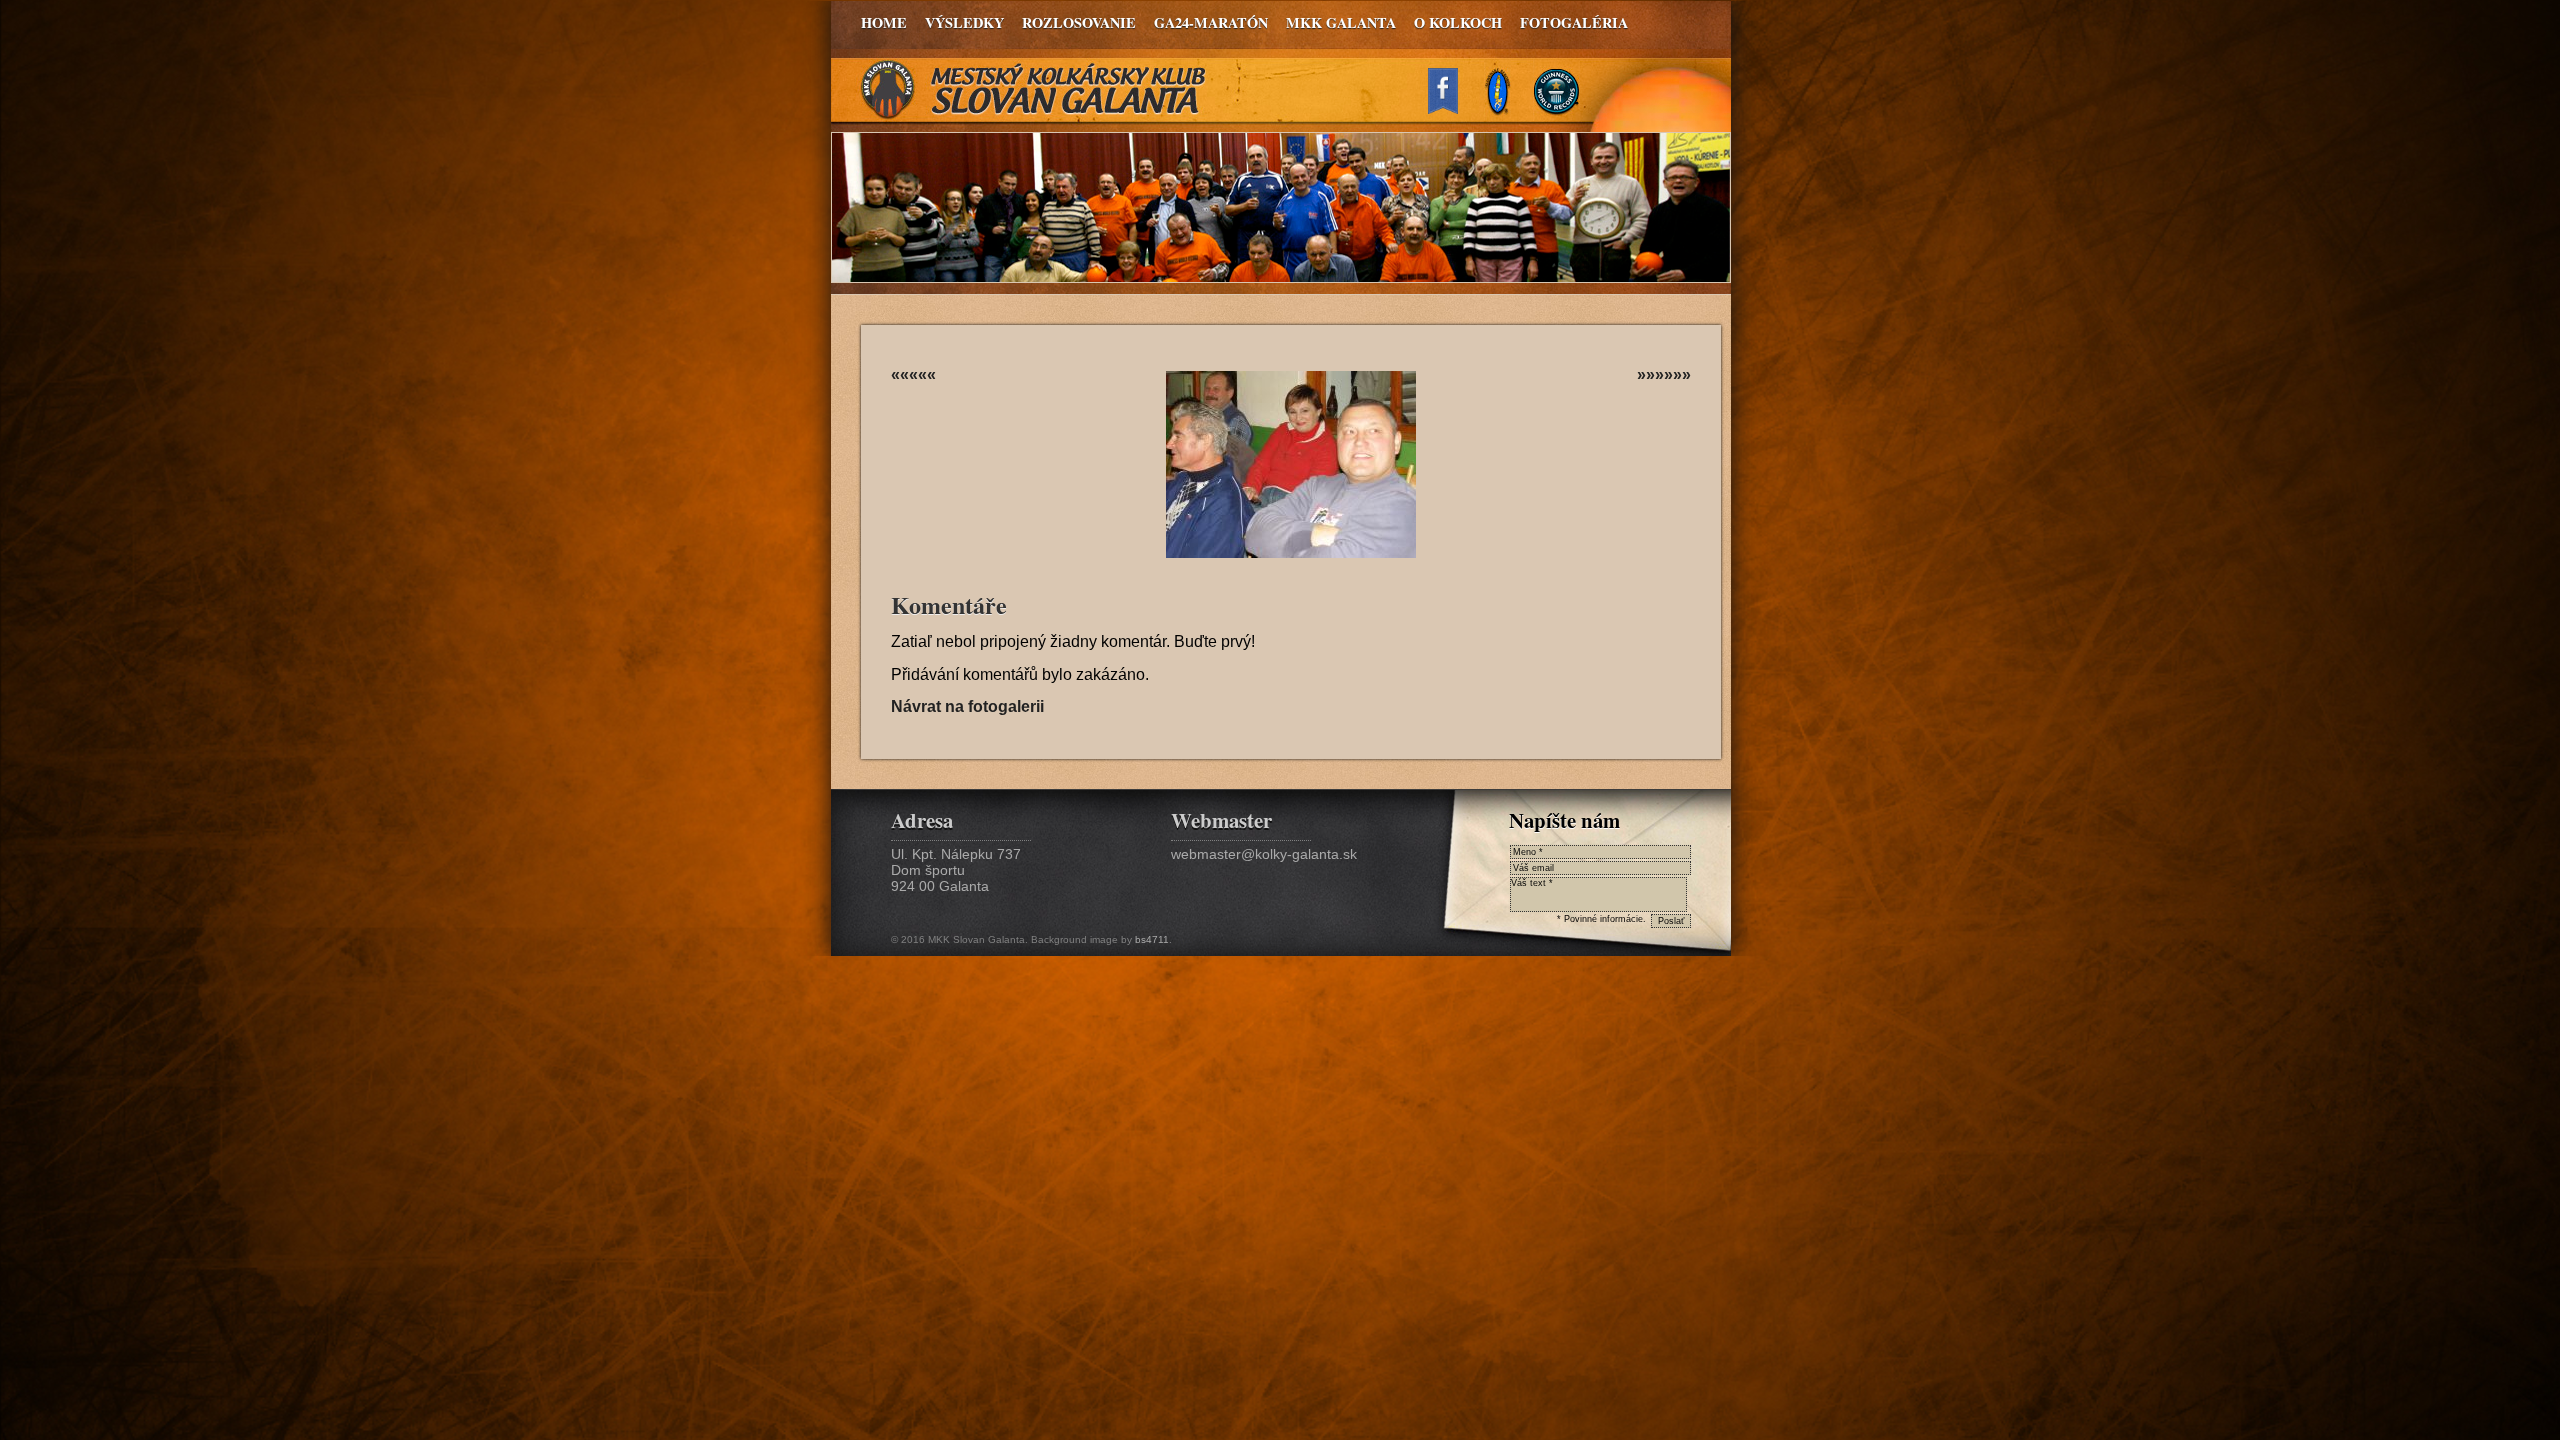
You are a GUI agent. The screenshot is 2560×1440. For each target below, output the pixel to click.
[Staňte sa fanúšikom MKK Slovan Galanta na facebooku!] (1452, 108)
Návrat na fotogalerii (967, 706)
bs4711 (1152, 939)
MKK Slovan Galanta (1034, 90)
